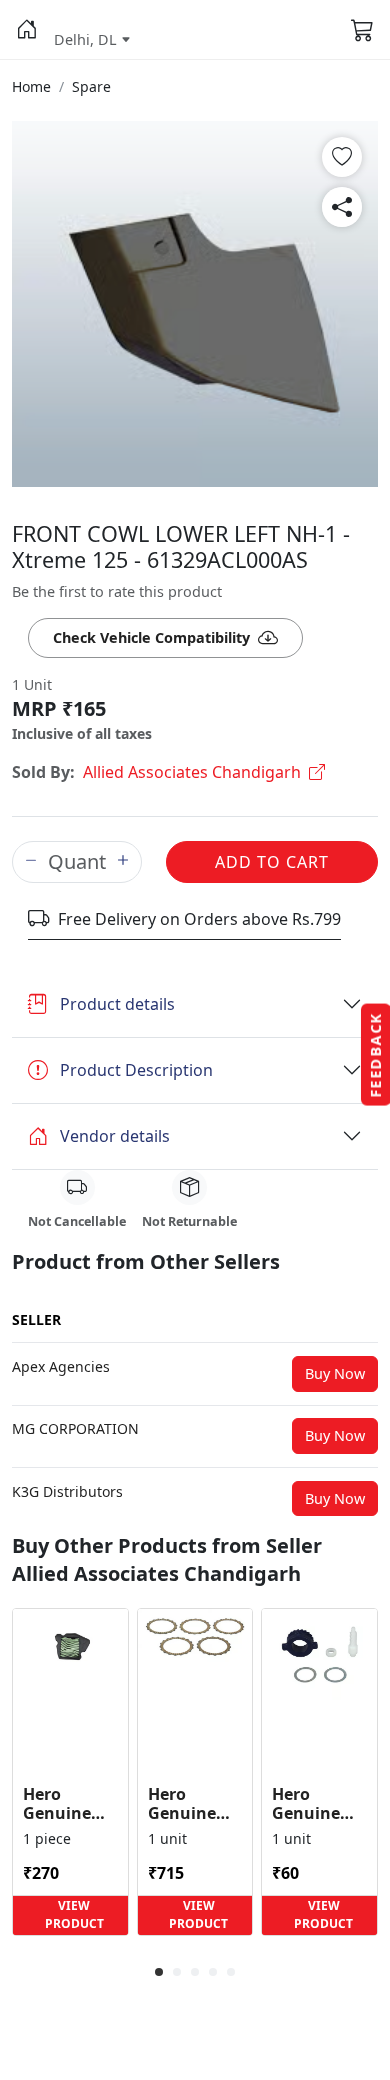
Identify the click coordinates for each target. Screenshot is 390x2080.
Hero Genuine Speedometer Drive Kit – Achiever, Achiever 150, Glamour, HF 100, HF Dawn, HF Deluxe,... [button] (319, 1804)
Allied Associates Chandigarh (192, 772)
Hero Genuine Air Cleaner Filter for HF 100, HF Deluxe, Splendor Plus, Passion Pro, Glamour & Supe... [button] (70, 1804)
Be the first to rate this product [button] (117, 591)
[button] (27, 30)
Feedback (375, 1055)
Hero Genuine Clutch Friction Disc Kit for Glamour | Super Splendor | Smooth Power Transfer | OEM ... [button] (191, 1804)
